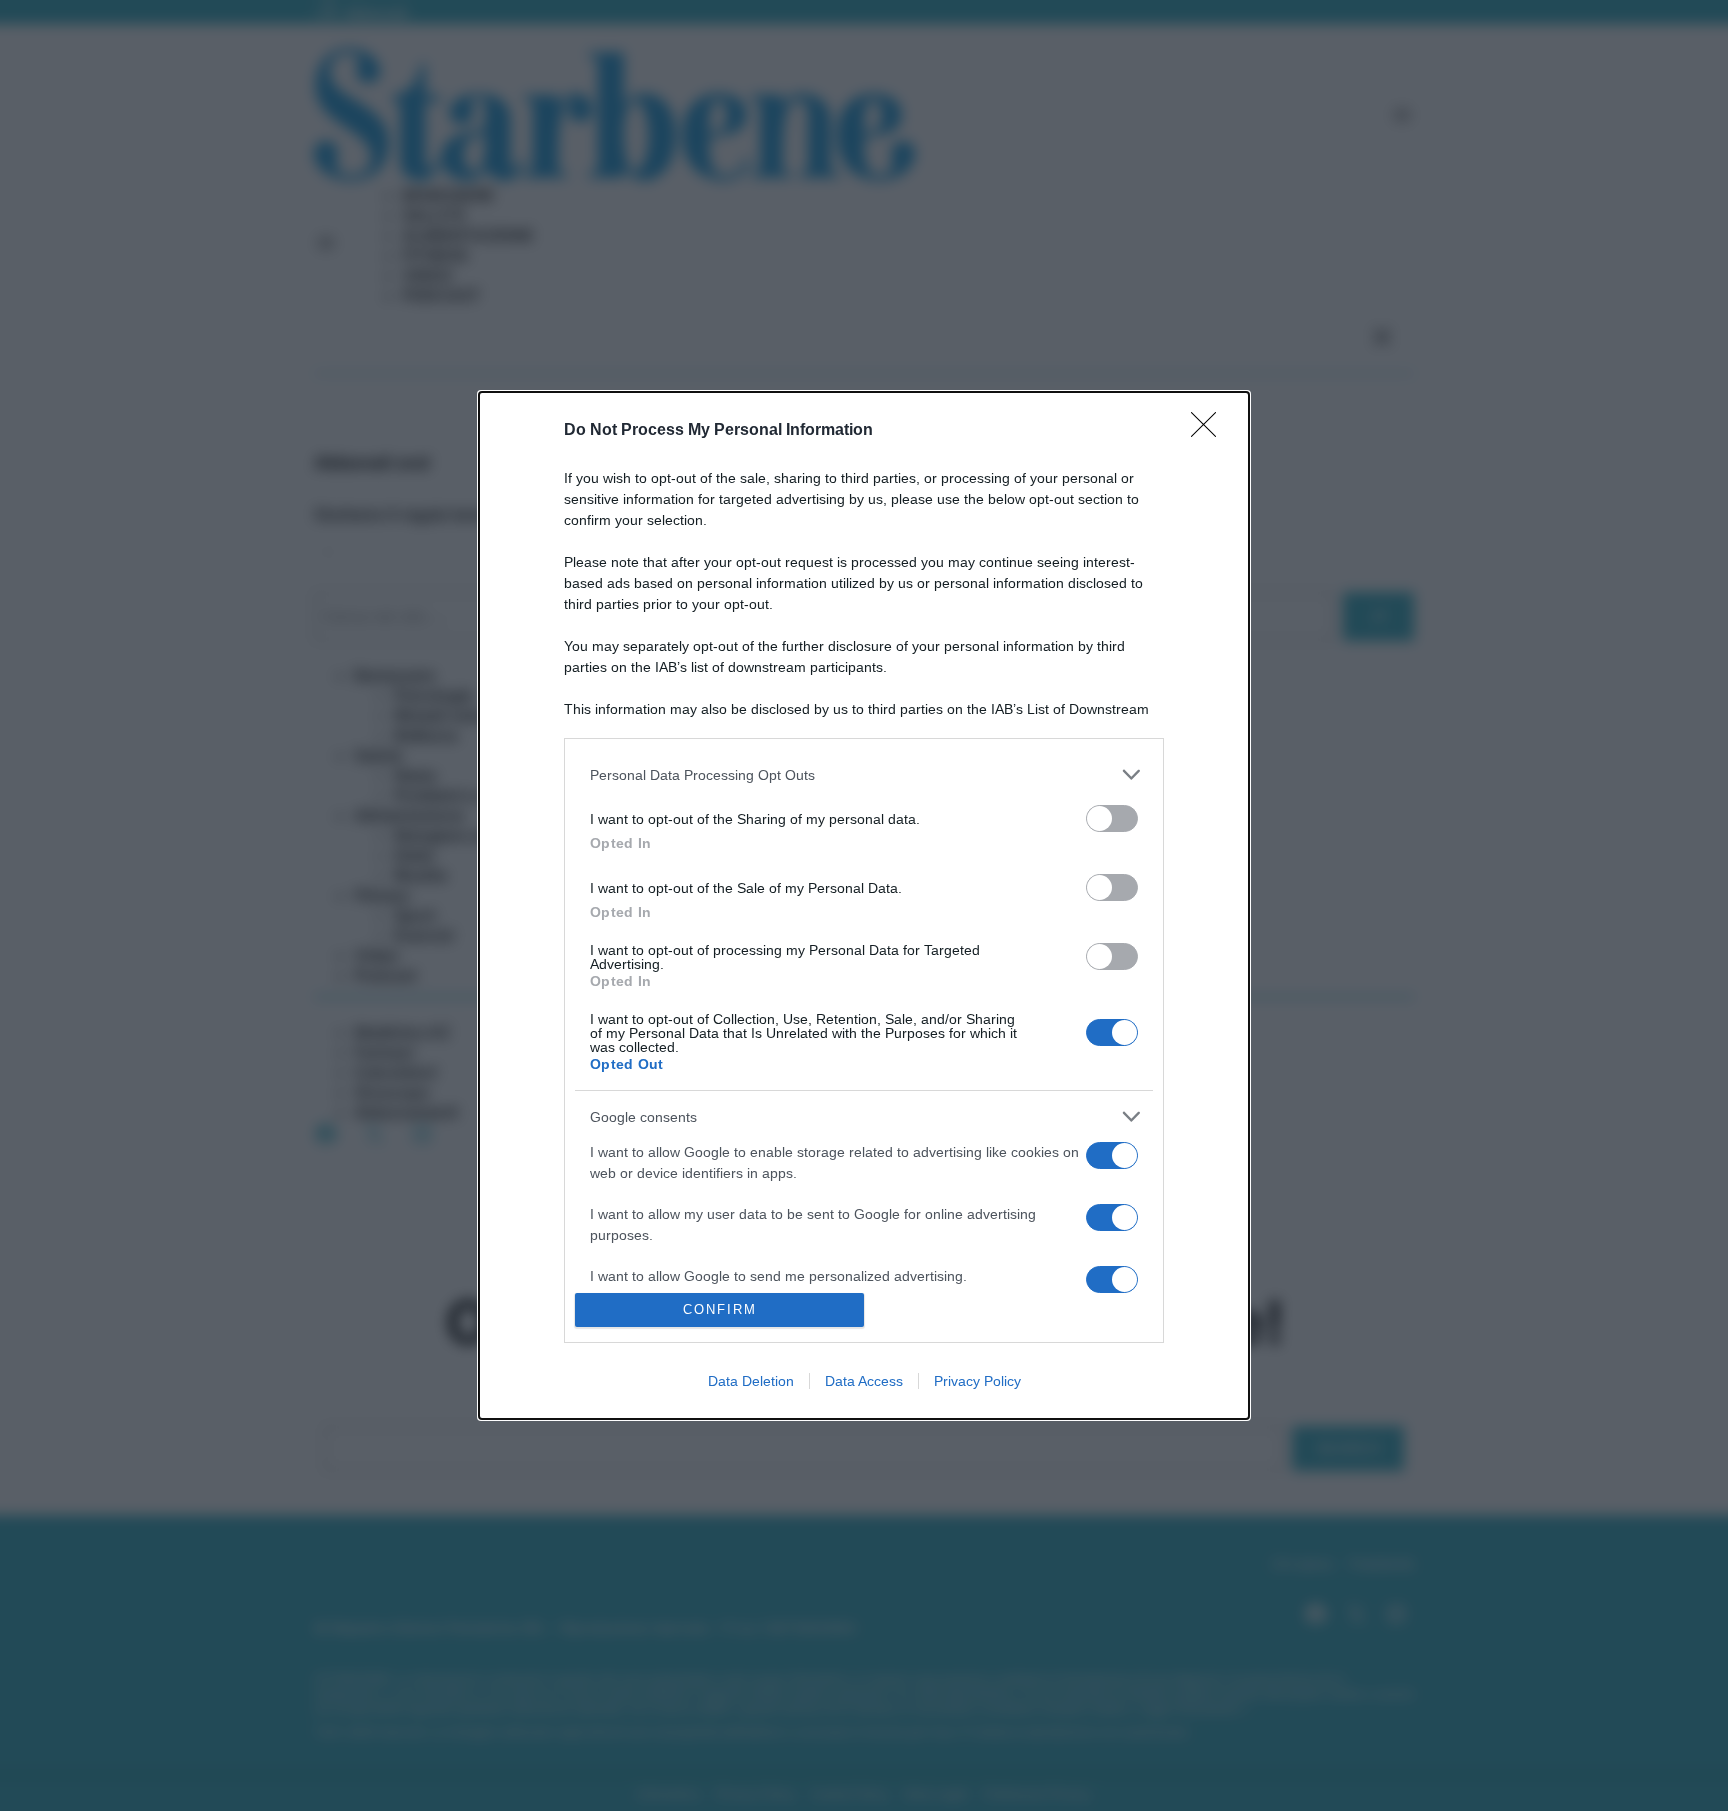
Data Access (864, 1381)
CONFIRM (720, 1309)
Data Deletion (751, 1381)
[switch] (1112, 818)
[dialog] (864, 905)
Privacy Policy (977, 1381)
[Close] (1210, 431)
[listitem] (864, 774)
